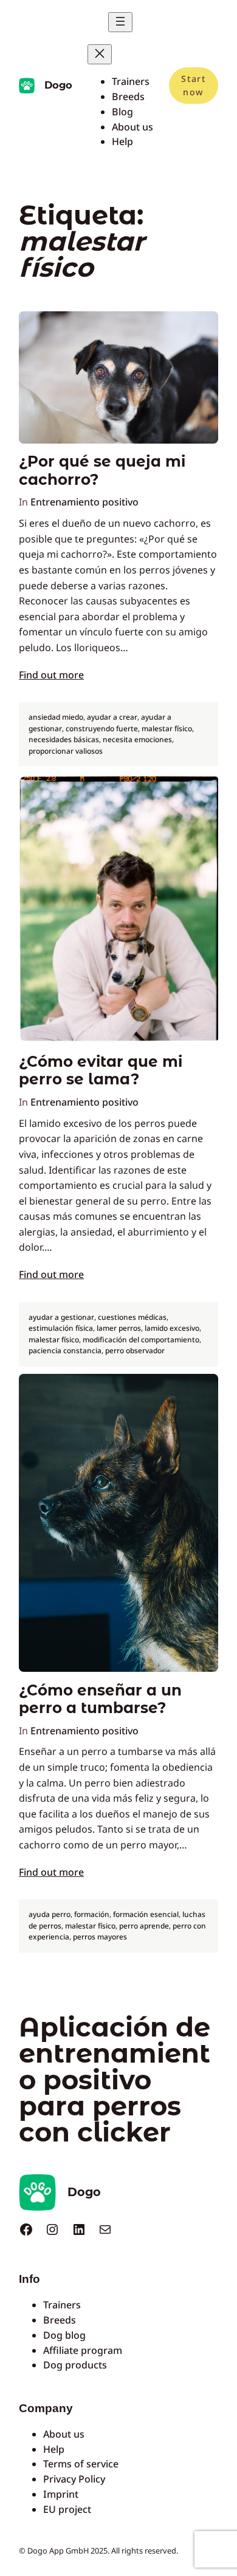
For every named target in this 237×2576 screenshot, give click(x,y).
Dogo (58, 85)
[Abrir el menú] (120, 22)
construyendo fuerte (102, 729)
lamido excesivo (172, 1328)
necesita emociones (137, 739)
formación (92, 1914)
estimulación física (61, 1328)
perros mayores (100, 1937)
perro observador (135, 1351)
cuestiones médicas (132, 1317)
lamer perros (119, 1328)
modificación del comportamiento (141, 1340)
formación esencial (146, 1914)
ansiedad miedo (56, 717)
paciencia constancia (65, 1351)
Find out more (51, 675)
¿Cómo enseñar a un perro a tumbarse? (100, 1699)
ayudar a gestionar (61, 1317)
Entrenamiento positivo (84, 502)
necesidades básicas (64, 739)
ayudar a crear (112, 717)
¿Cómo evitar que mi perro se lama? (101, 1070)
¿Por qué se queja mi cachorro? (102, 470)
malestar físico (167, 729)
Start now (193, 85)
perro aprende (144, 1926)
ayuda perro (50, 1914)
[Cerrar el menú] (100, 54)
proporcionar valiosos (66, 751)
